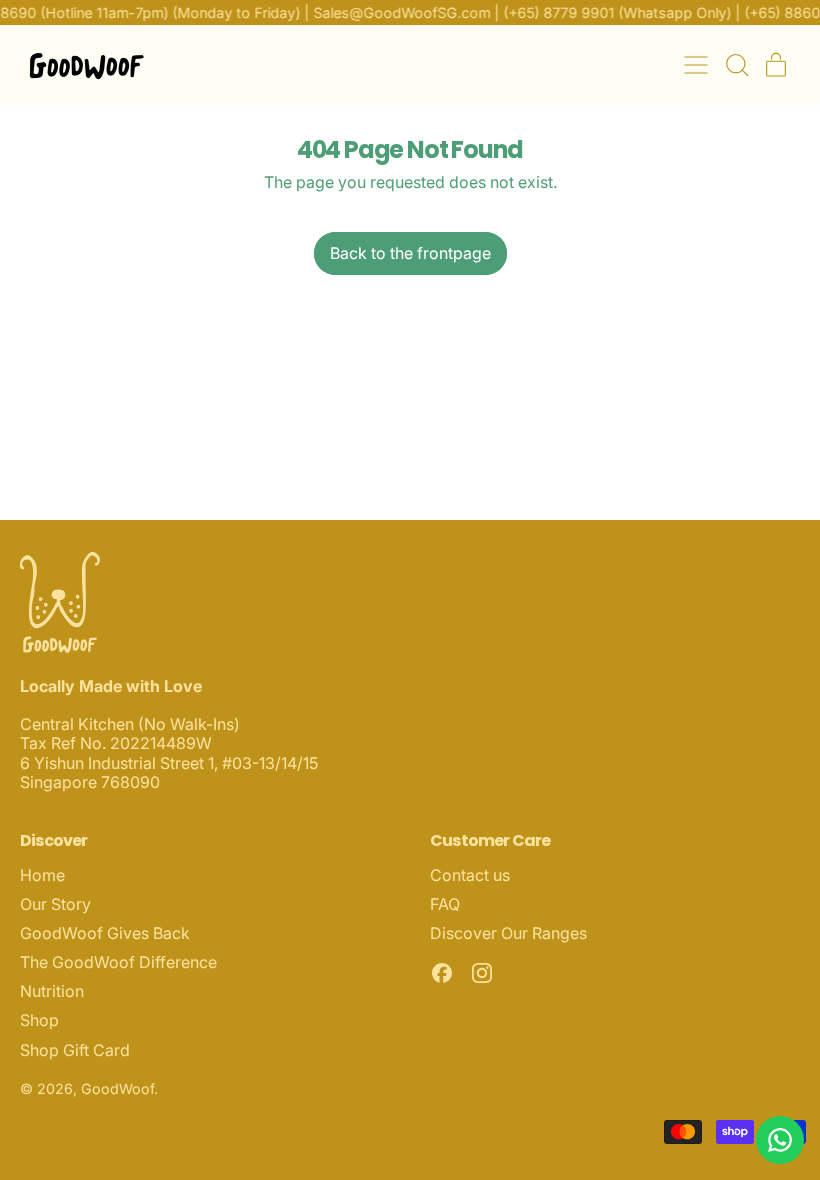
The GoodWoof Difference (118, 962)
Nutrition (52, 991)
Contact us (470, 875)
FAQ (445, 904)
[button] (736, 65)
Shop (39, 1020)
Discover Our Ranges (508, 933)
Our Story (55, 904)
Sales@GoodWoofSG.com (397, 12)
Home (42, 875)
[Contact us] (780, 1140)
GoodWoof (117, 1088)
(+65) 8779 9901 (554, 12)
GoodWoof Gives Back (105, 933)
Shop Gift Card (75, 1050)
